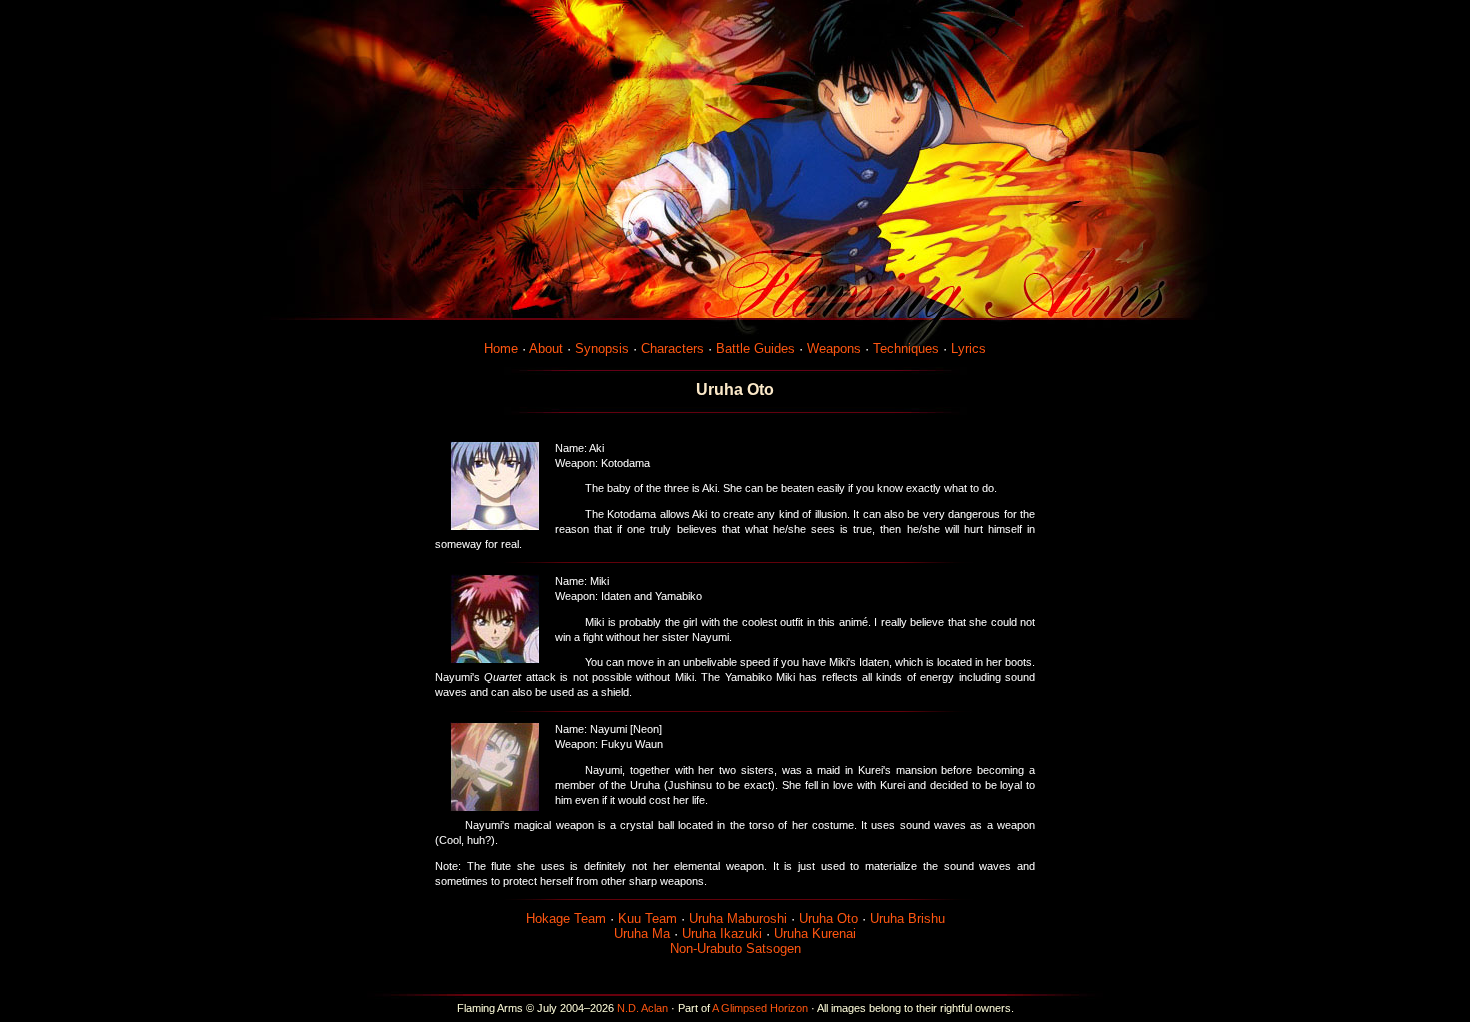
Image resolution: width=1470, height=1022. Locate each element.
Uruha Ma (642, 933)
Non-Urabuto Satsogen (735, 948)
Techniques (906, 348)
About (546, 348)
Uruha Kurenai (815, 933)
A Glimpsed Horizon (760, 1008)
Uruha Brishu (907, 918)
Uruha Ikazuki (722, 933)
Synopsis (602, 348)
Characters (672, 348)
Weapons (834, 348)
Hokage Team (566, 918)
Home (501, 348)
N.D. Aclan (642, 1008)
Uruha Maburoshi (738, 918)
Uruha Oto (828, 918)
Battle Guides (755, 348)
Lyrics (968, 348)
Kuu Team (647, 918)
